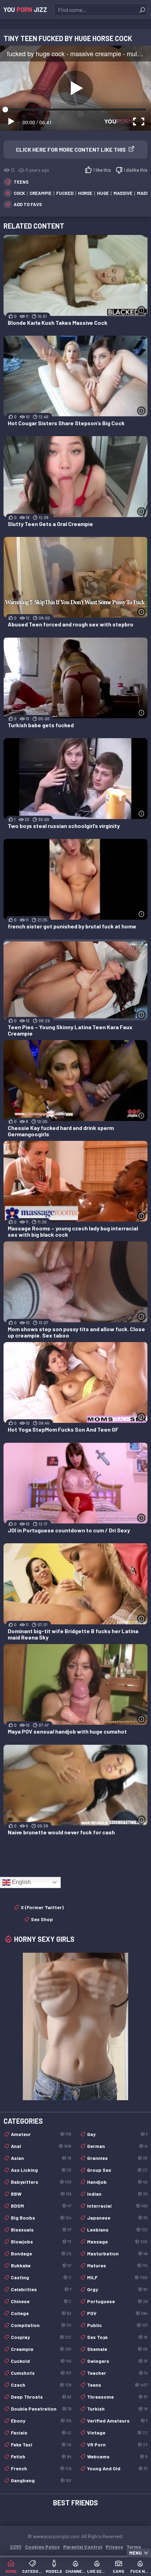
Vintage (117, 2433)
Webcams (117, 2456)
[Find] (142, 10)
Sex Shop (42, 1919)
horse (85, 193)
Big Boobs (41, 2218)
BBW (41, 2194)
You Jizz (25, 9)
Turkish (117, 2409)
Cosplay (41, 2337)
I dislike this (136, 170)
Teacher (117, 2373)
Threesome (117, 2397)
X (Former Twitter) (42, 1907)
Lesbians (117, 2230)
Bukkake (41, 2265)
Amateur (41, 2134)
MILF (117, 2277)
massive (123, 193)
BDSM (41, 2206)
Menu (136, 2553)
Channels (75, 2571)
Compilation (41, 2325)
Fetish (41, 2456)
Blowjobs (41, 2242)
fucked (65, 193)
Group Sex (117, 2170)
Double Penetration (41, 2409)
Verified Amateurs (117, 2421)
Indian (117, 2194)
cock (19, 193)
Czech (41, 2385)
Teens (21, 182)
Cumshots (41, 2373)
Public (117, 2325)
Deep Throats (41, 2397)
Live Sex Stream (97, 2571)
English (21, 1882)
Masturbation (117, 2253)
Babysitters (41, 2182)
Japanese (117, 2218)
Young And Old (117, 2468)
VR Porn (117, 2444)
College (41, 2313)
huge (103, 193)
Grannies (117, 2158)
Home (11, 2571)
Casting (41, 2277)
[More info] (141, 310)
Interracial (117, 2206)
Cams (119, 2571)
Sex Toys (117, 2337)
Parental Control (83, 2547)
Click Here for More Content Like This (71, 149)
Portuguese (117, 2301)
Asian (41, 2158)
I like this (102, 170)
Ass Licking (41, 2170)
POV (117, 2313)
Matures (117, 2265)
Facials (41, 2433)
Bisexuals (41, 2230)
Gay (117, 2134)
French (41, 2468)
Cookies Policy (42, 2547)
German (117, 2146)
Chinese (41, 2301)
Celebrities (41, 2289)
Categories (32, 2571)
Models (54, 2571)
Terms (134, 2547)
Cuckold (41, 2361)
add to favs (28, 204)
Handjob (117, 2182)
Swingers (117, 2361)
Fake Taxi (41, 2444)
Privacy (114, 2547)
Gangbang (41, 2480)
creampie (41, 193)
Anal (41, 2146)
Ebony (41, 2421)
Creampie (41, 2349)
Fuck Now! (140, 2571)
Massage (117, 2242)
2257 (16, 2547)
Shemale (117, 2349)
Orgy (117, 2289)
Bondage (41, 2253)
